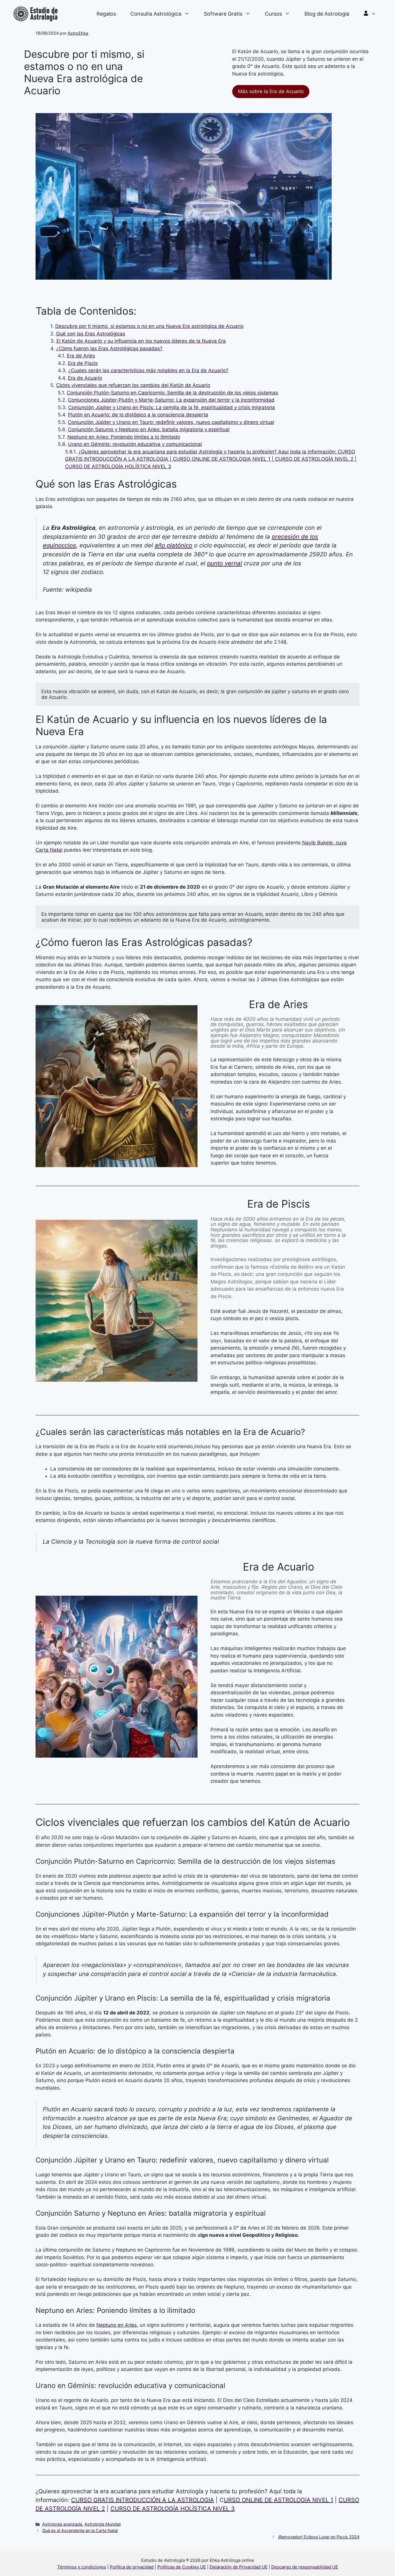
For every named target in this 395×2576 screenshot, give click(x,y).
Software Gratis (223, 14)
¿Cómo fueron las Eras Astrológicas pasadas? (109, 348)
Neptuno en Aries (117, 2325)
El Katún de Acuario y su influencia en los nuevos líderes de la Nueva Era (141, 341)
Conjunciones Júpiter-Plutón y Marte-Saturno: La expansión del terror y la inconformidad (171, 400)
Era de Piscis (83, 363)
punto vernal (225, 563)
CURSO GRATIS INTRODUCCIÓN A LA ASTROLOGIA (143, 2500)
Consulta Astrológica (156, 14)
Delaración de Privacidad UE (239, 2567)
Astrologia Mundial (103, 2524)
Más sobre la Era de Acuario (271, 91)
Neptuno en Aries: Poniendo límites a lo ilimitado (124, 437)
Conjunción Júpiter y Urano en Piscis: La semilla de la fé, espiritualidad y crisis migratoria (172, 407)
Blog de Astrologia (327, 14)
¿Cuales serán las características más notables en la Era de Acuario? (148, 370)
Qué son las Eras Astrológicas (91, 334)
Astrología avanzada (62, 2524)
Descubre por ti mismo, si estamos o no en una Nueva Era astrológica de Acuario (149, 326)
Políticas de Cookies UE (182, 2567)
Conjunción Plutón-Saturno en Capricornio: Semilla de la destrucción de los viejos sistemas (172, 393)
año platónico (173, 545)
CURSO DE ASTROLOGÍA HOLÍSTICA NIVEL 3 (173, 2509)
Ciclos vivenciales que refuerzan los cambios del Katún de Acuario (133, 385)
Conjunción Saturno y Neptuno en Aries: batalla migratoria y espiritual (149, 429)
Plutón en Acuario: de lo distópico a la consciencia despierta (138, 415)
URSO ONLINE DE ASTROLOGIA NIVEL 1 (278, 2500)
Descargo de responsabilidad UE (305, 2567)
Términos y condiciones (82, 2567)
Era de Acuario (85, 378)
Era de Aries (81, 356)
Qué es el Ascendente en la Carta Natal (80, 2530)
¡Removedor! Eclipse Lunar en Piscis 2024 (319, 2537)
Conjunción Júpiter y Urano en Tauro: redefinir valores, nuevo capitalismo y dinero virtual (171, 422)
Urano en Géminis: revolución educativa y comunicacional (135, 444)
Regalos (106, 14)
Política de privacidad (132, 2567)
